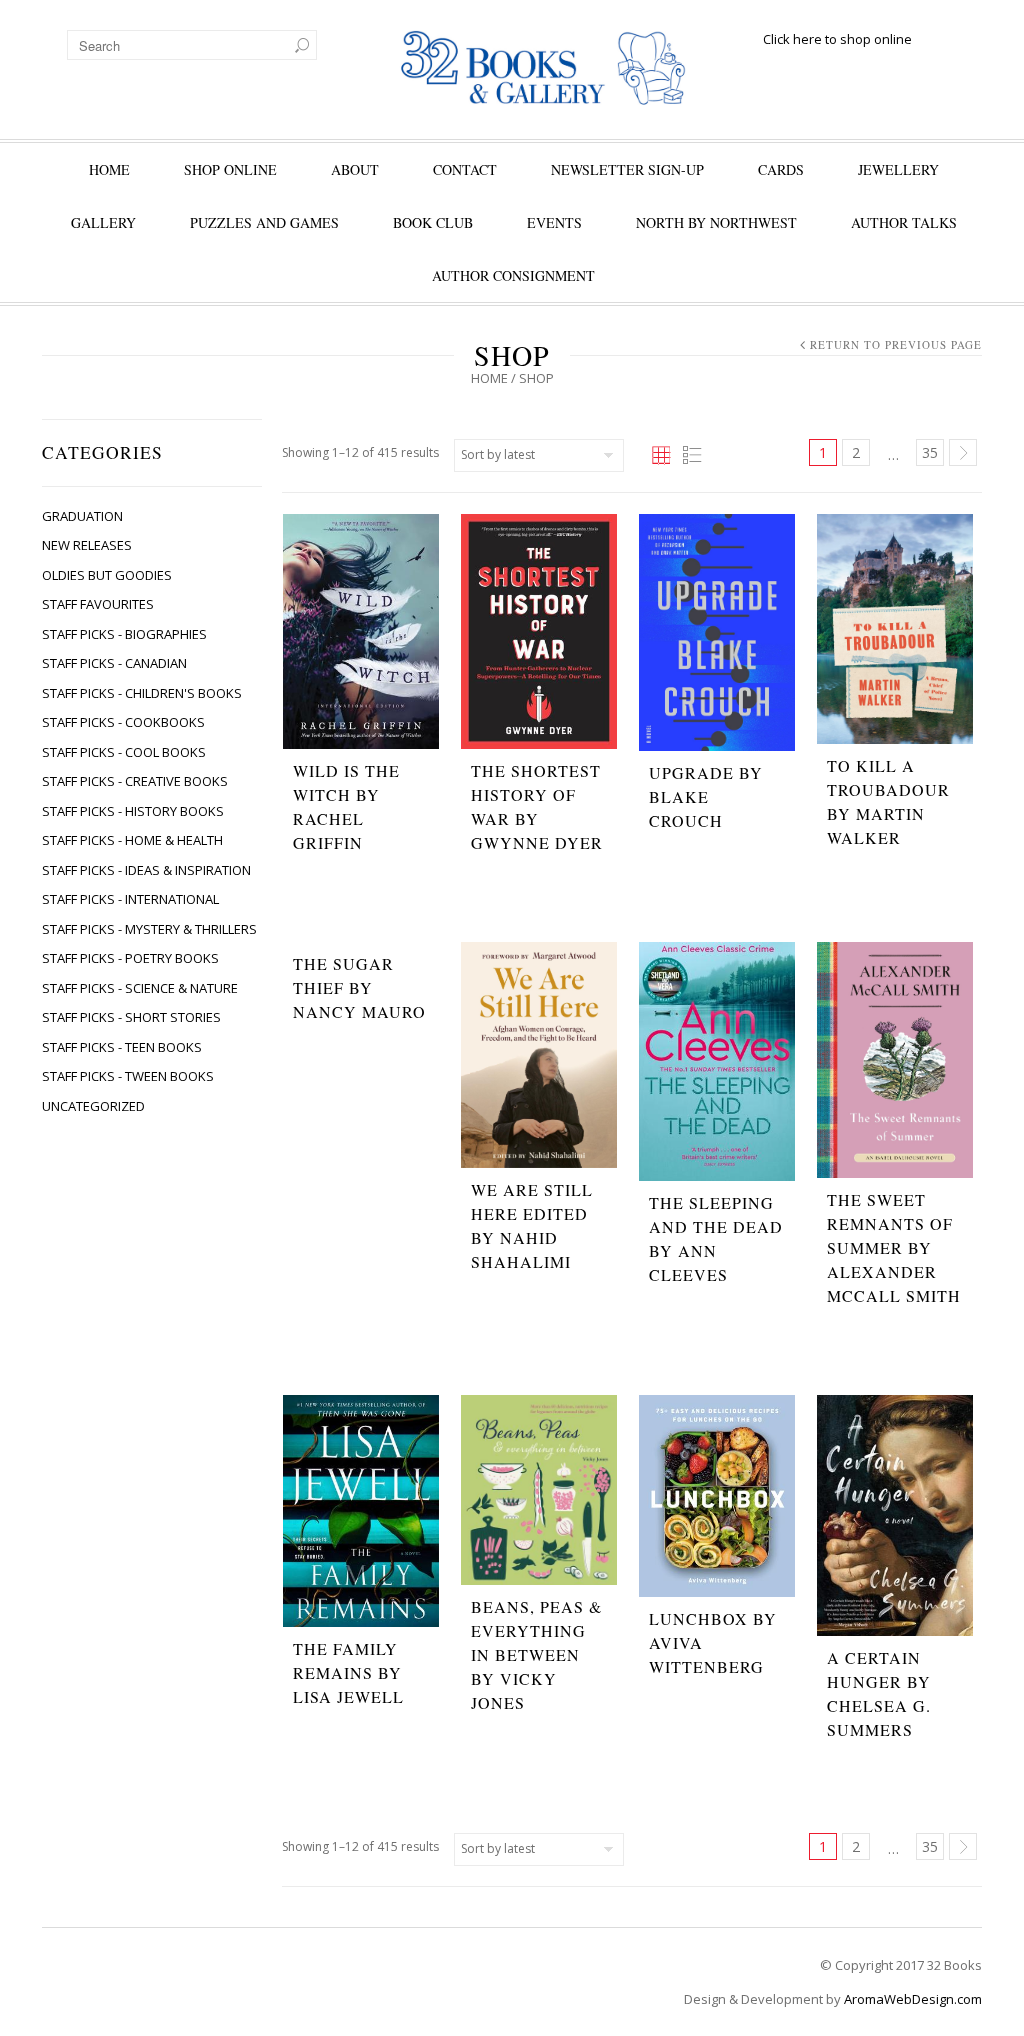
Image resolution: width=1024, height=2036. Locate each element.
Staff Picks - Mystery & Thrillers (149, 929)
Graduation (82, 516)
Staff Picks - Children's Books (142, 693)
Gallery (103, 222)
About (355, 169)
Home (109, 169)
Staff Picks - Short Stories (131, 1017)
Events (554, 222)
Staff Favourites (98, 604)
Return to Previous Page (896, 344)
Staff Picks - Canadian (114, 663)
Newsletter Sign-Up (627, 169)
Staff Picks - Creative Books (135, 781)
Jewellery (898, 169)
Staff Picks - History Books (133, 811)
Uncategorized (93, 1106)
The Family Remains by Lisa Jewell (348, 1672)
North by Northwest (716, 222)
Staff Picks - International (130, 899)
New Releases (87, 545)
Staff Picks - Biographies (124, 634)
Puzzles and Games (264, 222)
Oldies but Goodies (107, 575)
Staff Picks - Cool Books (124, 752)
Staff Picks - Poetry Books (130, 958)
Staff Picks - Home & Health (132, 840)
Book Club (433, 222)
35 (930, 452)
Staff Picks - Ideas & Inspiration (146, 870)
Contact (465, 169)
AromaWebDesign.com (913, 1999)
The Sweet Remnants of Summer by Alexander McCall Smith (894, 1247)
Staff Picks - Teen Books (122, 1047)
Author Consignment (513, 275)
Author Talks (904, 222)
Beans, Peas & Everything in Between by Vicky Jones (536, 1654)
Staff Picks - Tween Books (128, 1076)
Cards (781, 169)
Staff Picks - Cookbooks (123, 722)
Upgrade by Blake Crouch (706, 796)
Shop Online (230, 169)
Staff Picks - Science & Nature (140, 988)
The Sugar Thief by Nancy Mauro (359, 987)
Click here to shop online (837, 39)
